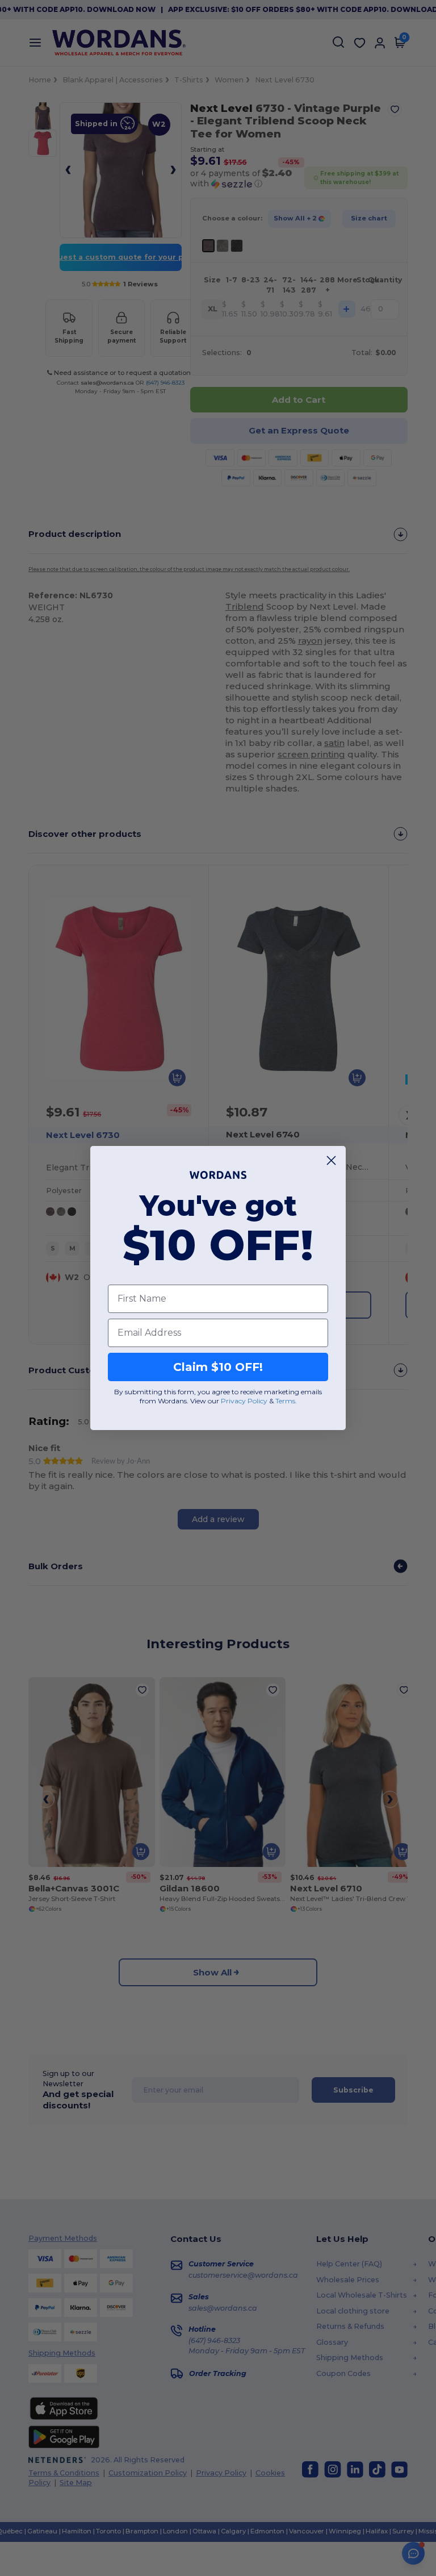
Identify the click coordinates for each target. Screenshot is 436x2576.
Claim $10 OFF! (218, 1367)
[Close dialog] (331, 1160)
